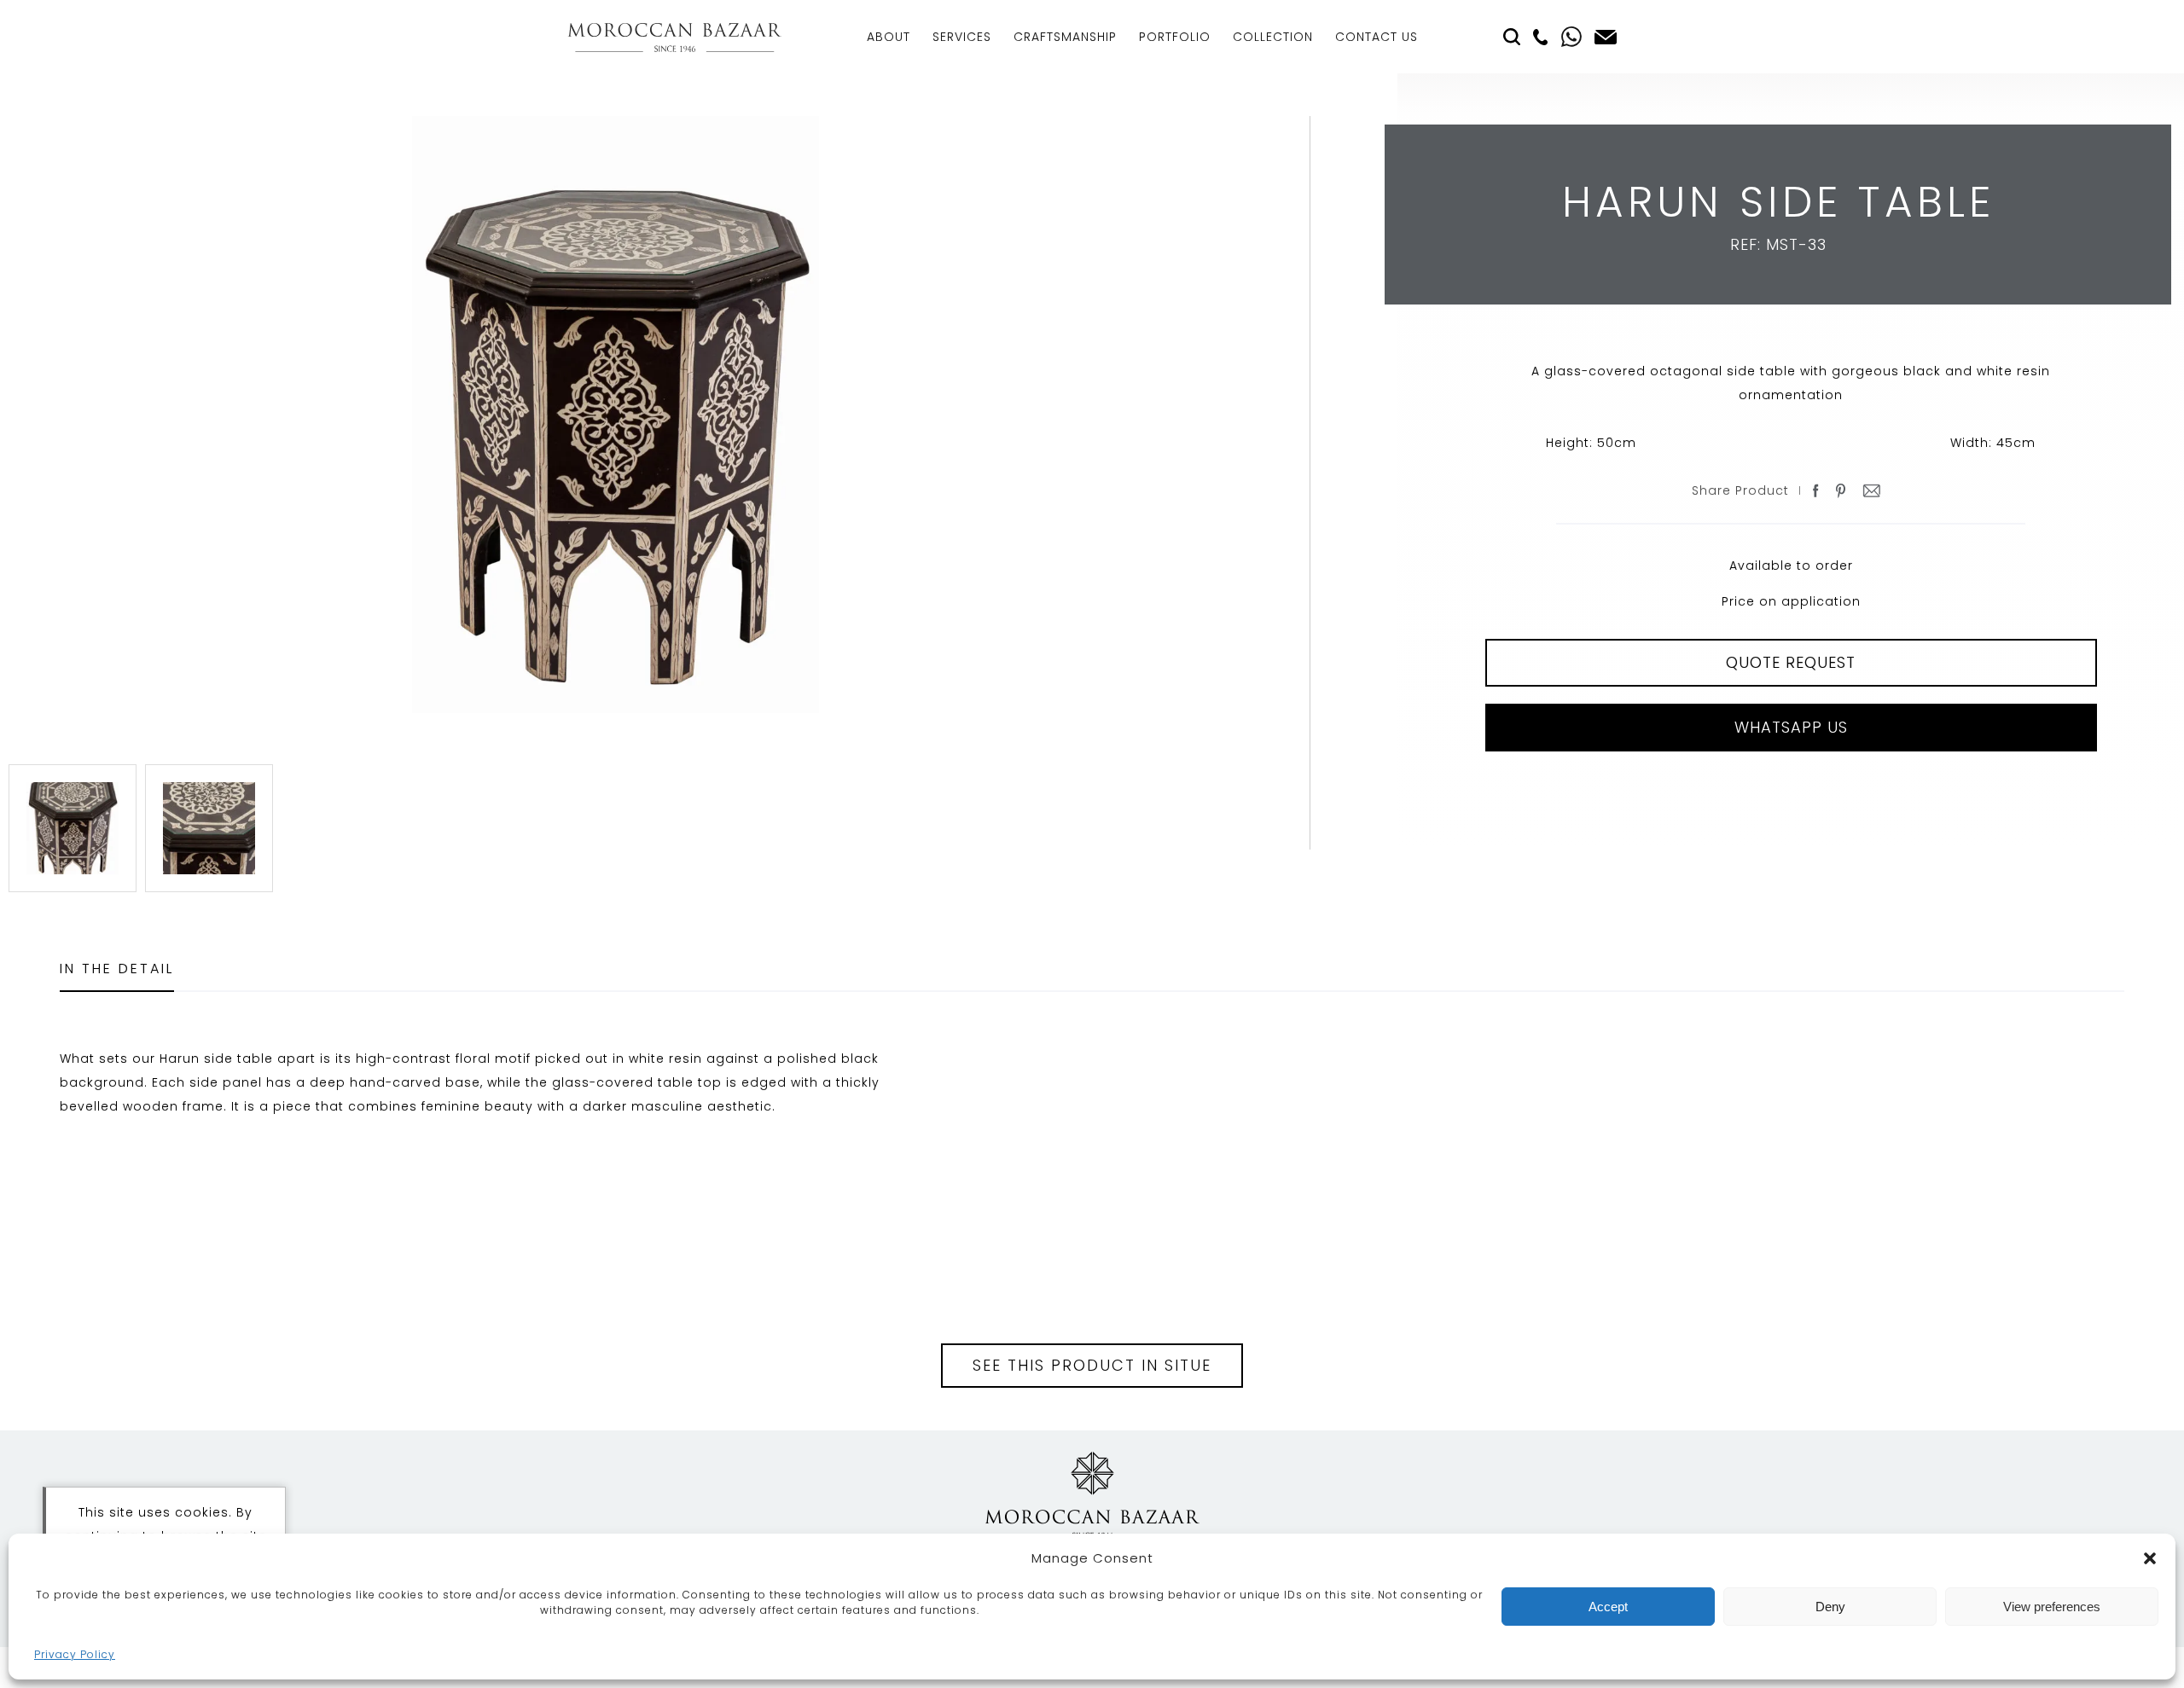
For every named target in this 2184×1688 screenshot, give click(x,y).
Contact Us (1377, 37)
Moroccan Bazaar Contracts (674, 37)
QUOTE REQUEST (1791, 662)
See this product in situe (1092, 1365)
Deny (1830, 1607)
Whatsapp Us (1791, 727)
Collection (1273, 37)
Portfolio (1175, 37)
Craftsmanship (1065, 37)
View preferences (2052, 1607)
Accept (1608, 1607)
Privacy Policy (75, 1654)
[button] (2150, 1558)
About (889, 37)
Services (962, 37)
